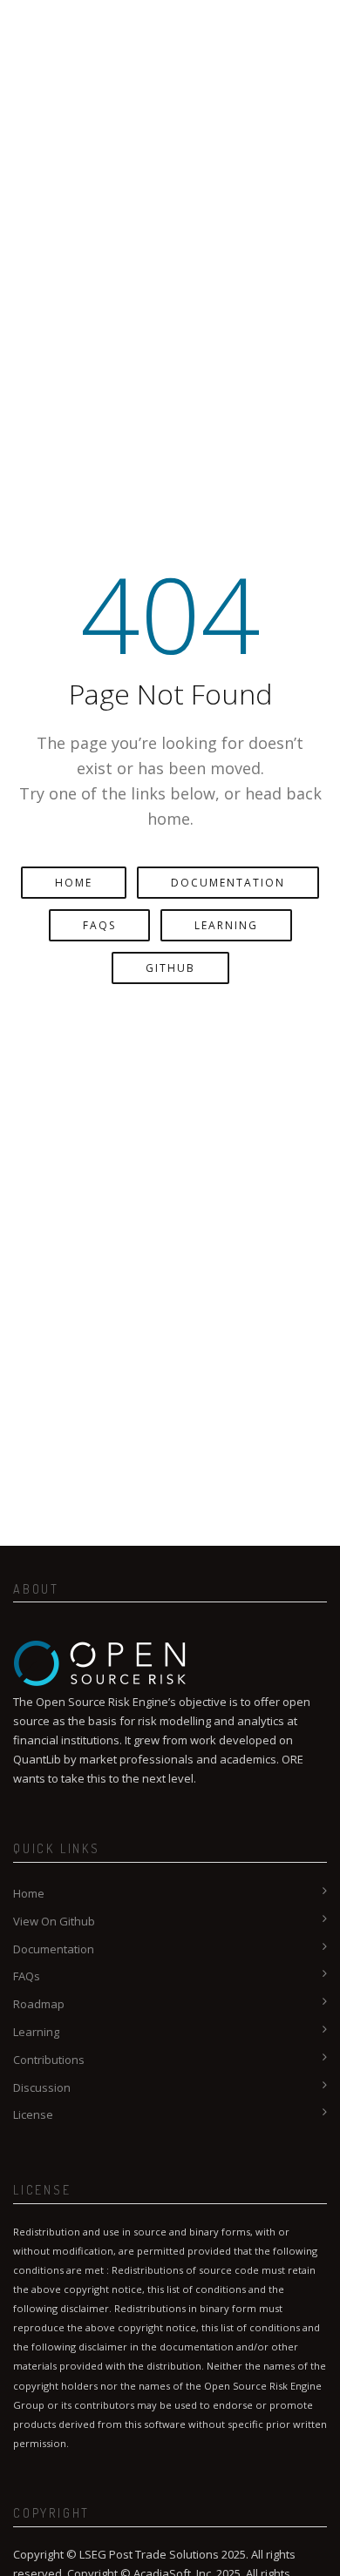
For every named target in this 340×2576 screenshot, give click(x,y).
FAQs (99, 925)
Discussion (42, 2087)
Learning (226, 925)
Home (74, 883)
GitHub (170, 968)
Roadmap (39, 2004)
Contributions (49, 2060)
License (33, 2114)
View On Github (54, 1921)
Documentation (228, 883)
